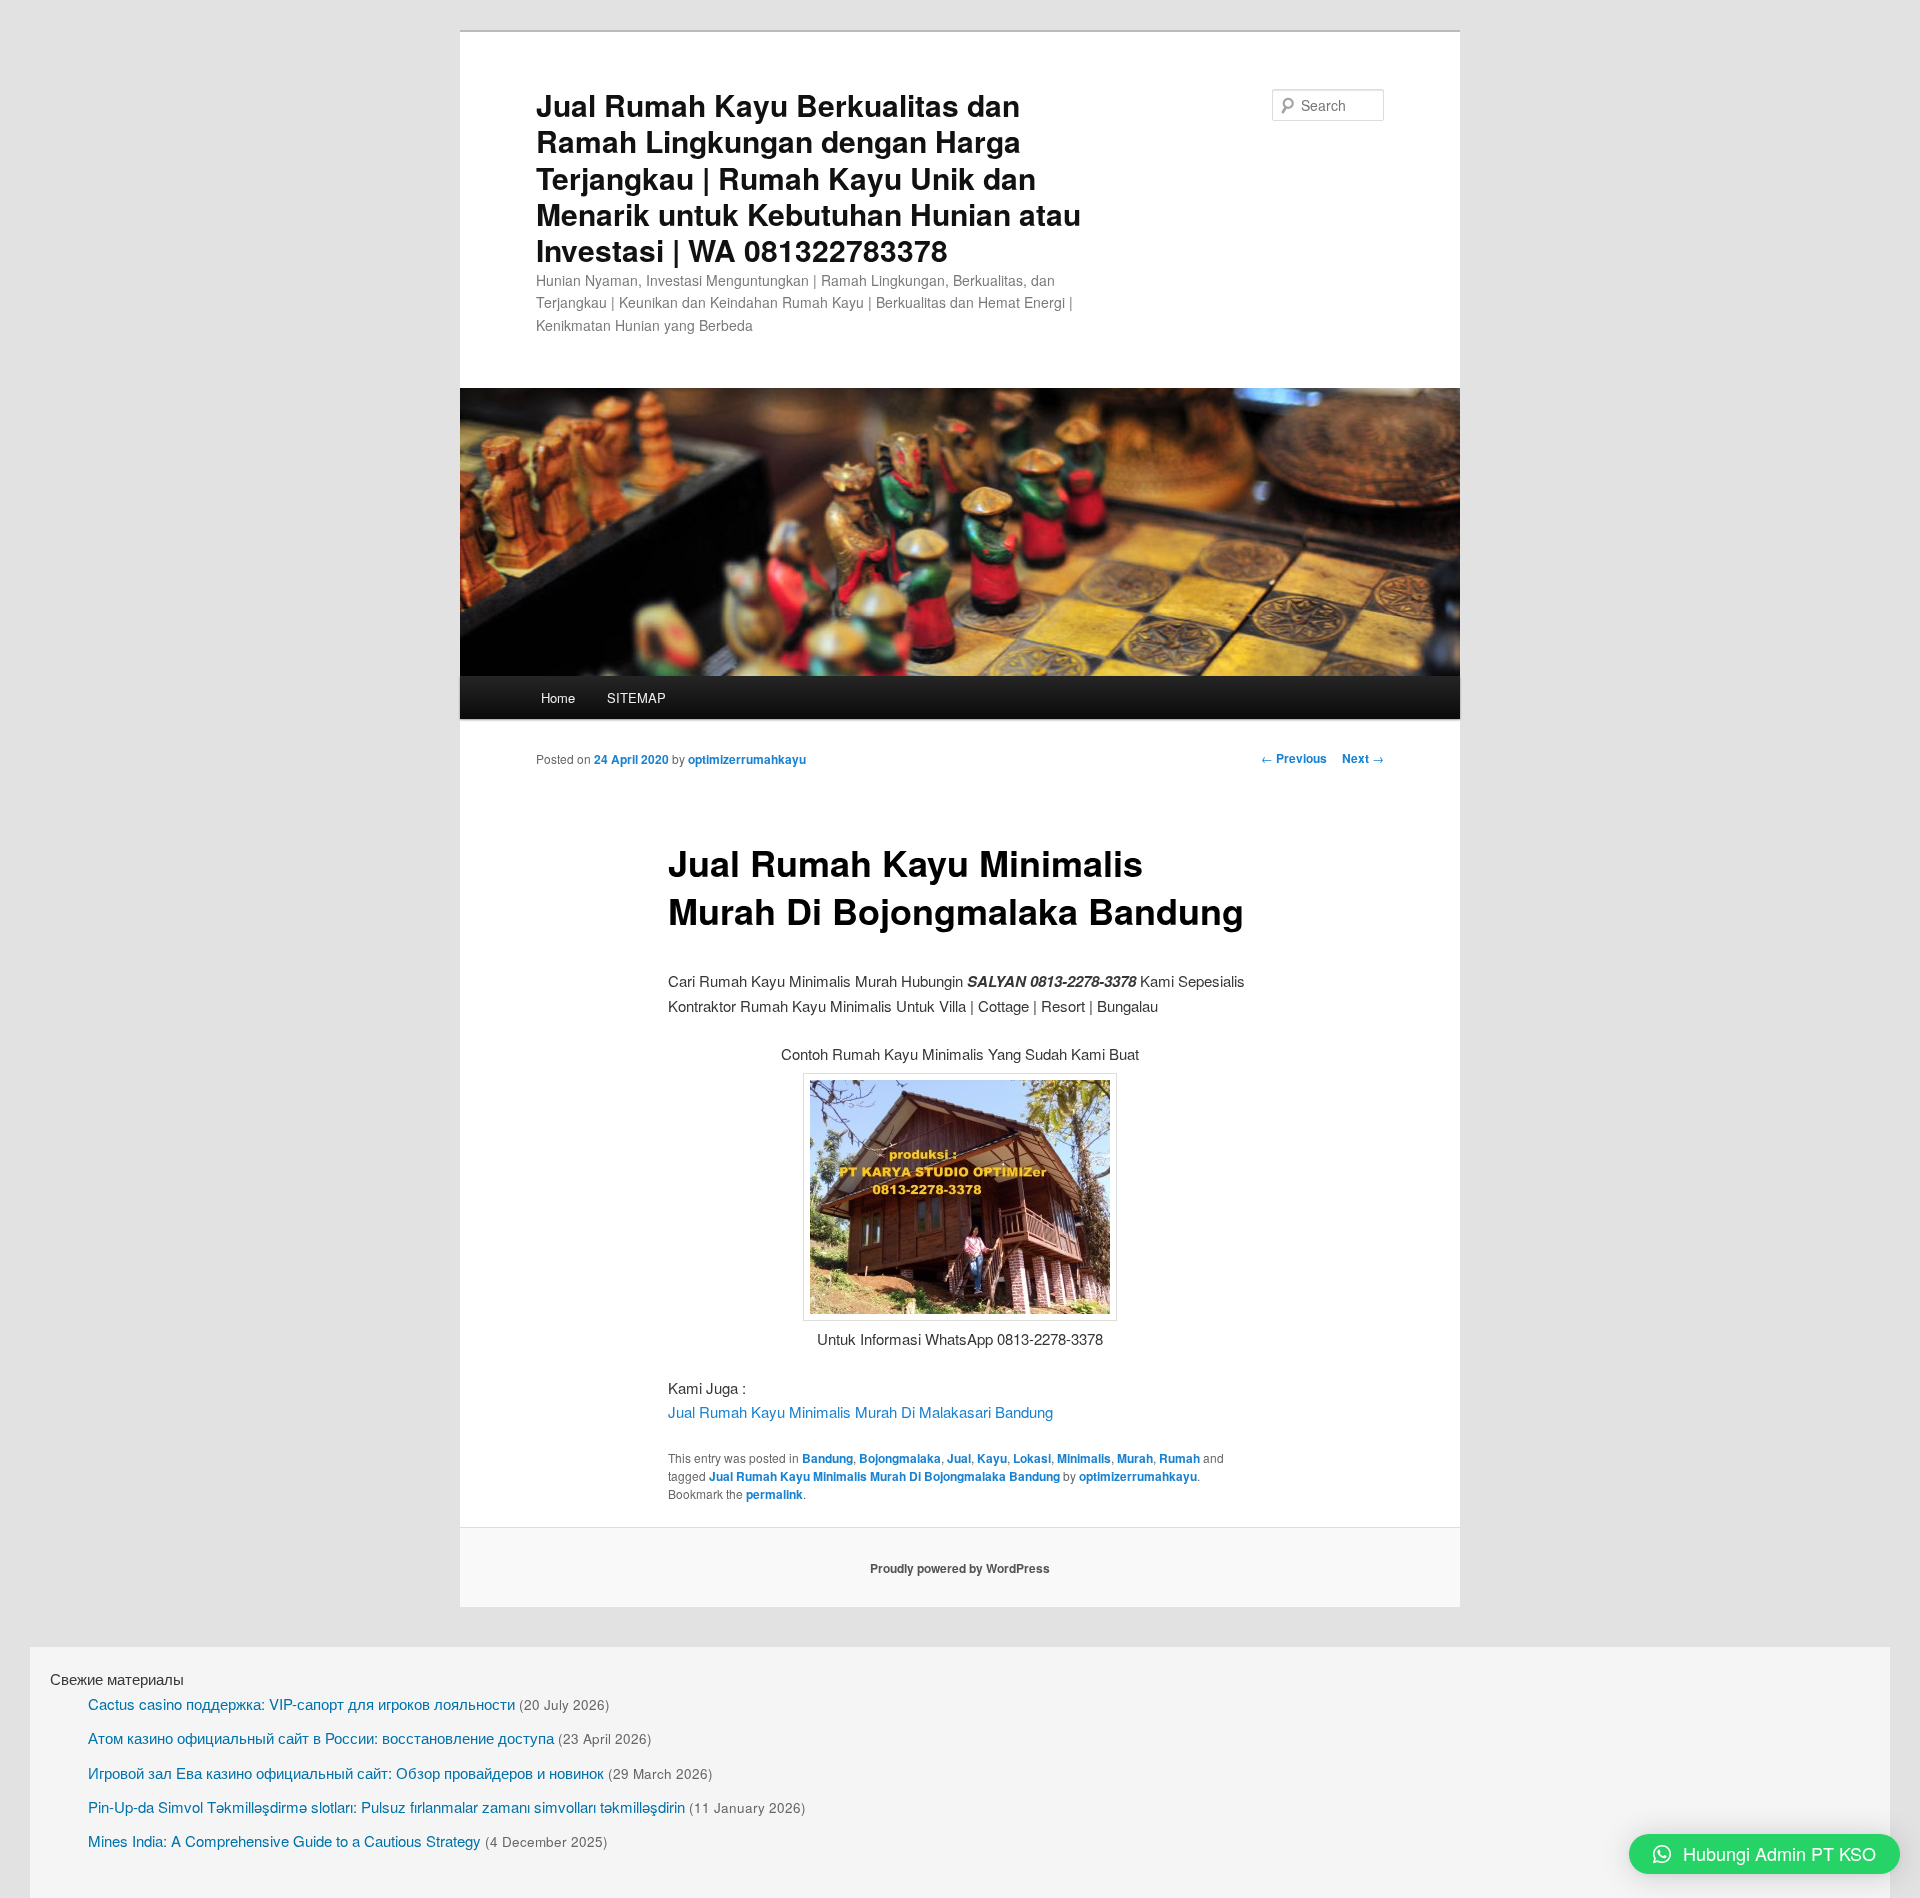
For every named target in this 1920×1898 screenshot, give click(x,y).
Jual (959, 1458)
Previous (1294, 758)
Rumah (1179, 1458)
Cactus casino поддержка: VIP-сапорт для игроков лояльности (301, 1703)
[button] (1764, 1854)
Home (558, 697)
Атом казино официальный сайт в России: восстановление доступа (321, 1737)
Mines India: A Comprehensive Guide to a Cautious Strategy (284, 1840)
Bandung (827, 1458)
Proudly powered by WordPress (960, 1568)
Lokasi (1032, 1458)
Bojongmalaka (900, 1458)
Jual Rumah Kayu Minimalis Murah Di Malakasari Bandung (860, 1411)
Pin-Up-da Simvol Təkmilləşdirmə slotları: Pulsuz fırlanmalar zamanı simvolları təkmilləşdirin (386, 1806)
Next (1363, 758)
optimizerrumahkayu (747, 759)
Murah (1135, 1458)
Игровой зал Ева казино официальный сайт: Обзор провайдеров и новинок (346, 1772)
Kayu (992, 1458)
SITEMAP (636, 697)
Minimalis (1084, 1458)
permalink (774, 1494)
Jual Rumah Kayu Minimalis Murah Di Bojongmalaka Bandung (884, 1476)
